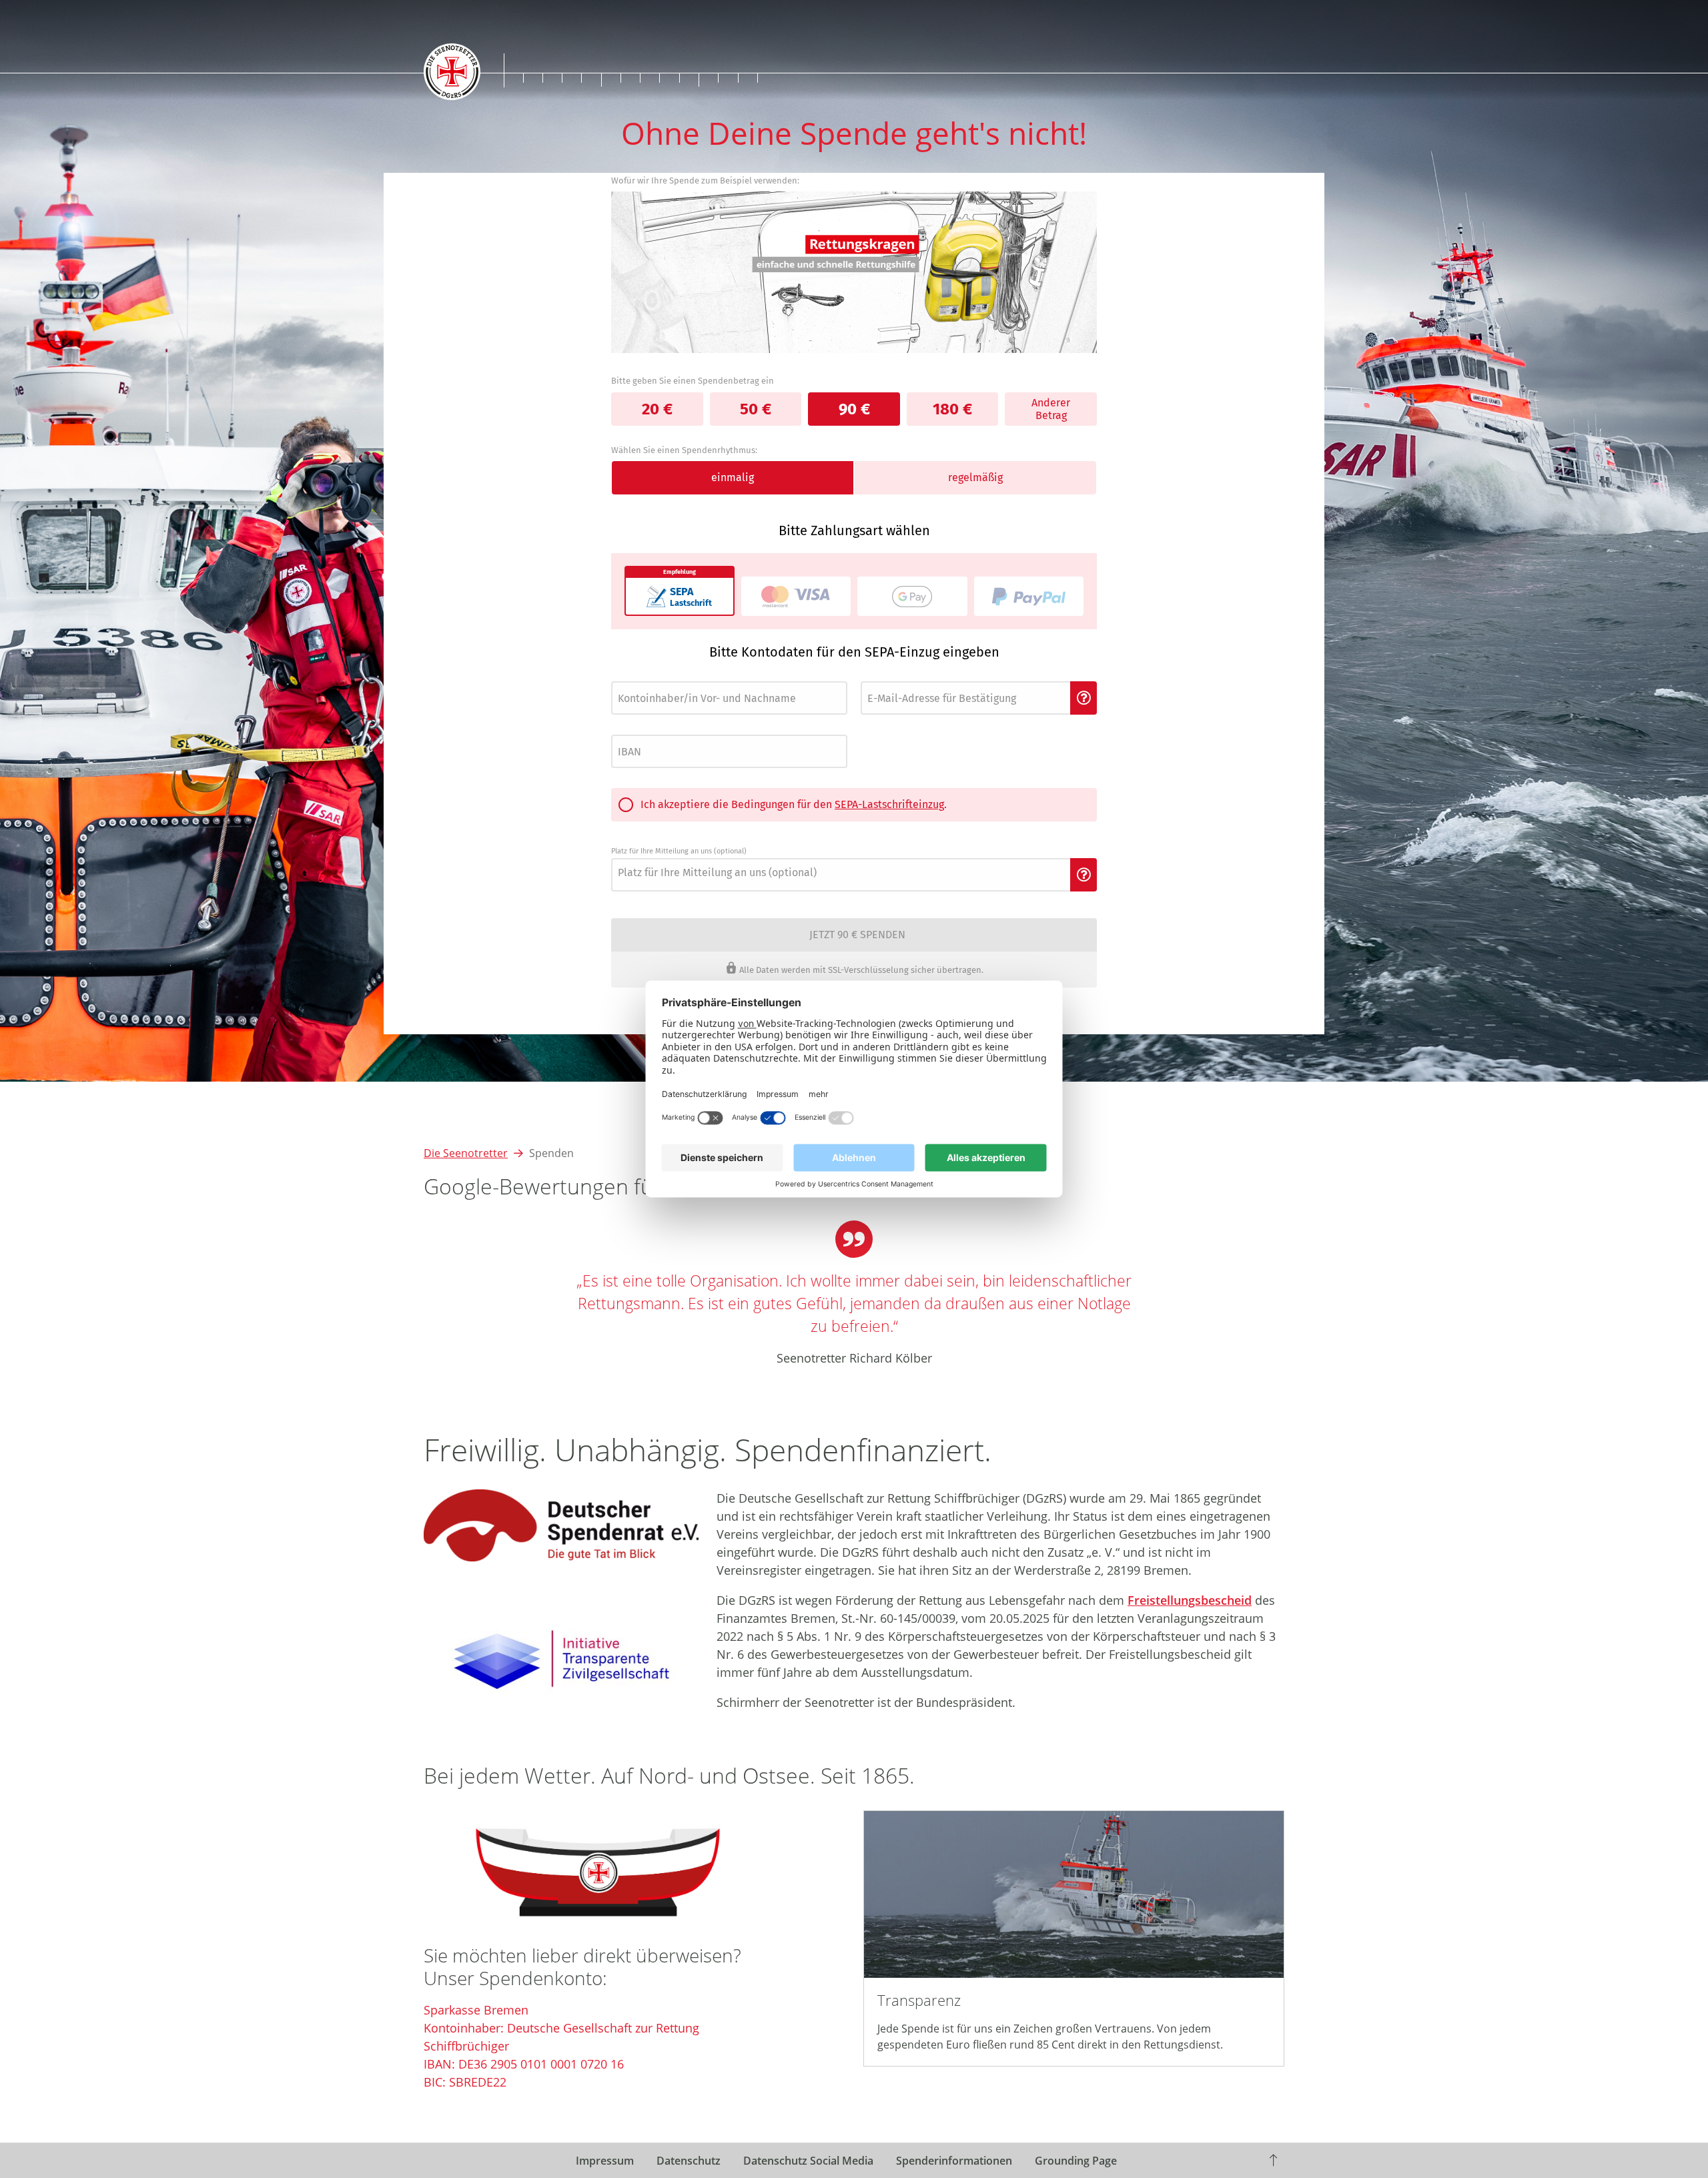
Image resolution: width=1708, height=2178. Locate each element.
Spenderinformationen (954, 2161)
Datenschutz (689, 2161)
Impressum (605, 2161)
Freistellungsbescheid (1190, 1600)
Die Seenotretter (466, 1153)
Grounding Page (1076, 2161)
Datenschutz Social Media (808, 2161)
